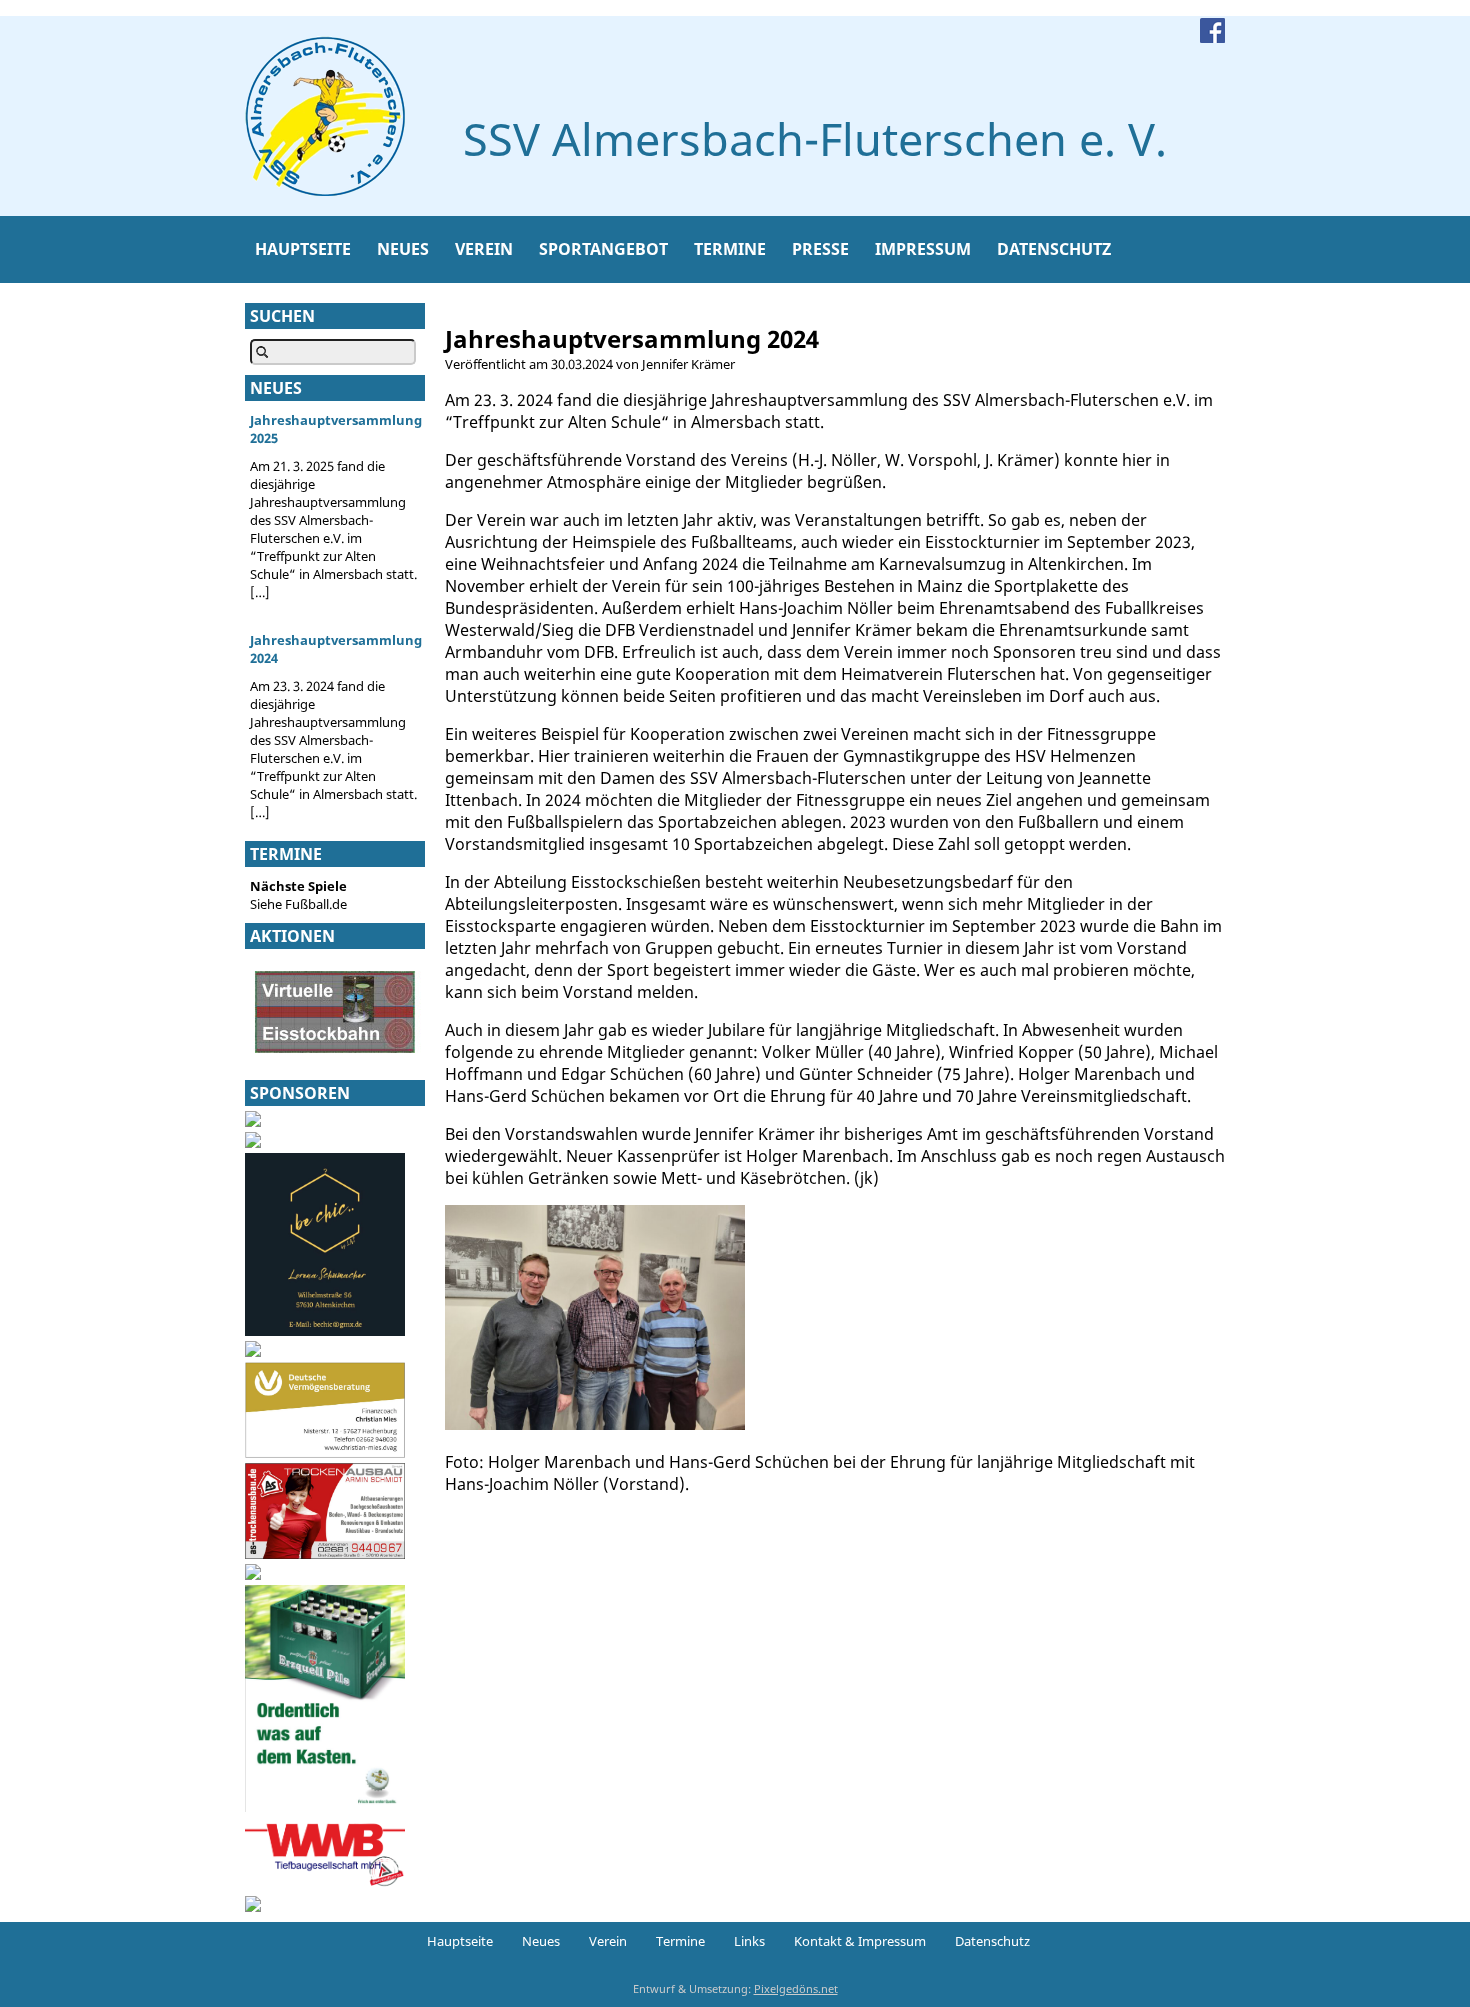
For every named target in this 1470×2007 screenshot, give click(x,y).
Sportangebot (603, 249)
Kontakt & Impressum (860, 1941)
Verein (484, 249)
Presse (820, 249)
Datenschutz (1054, 249)
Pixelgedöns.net (796, 1988)
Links (749, 1941)
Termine (730, 249)
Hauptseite (303, 249)
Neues (403, 249)
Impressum (923, 249)
